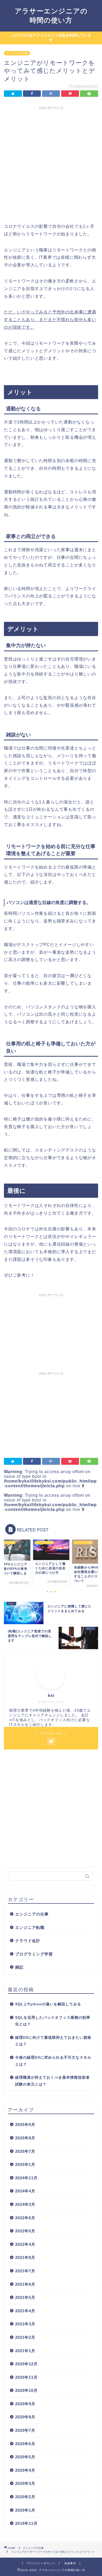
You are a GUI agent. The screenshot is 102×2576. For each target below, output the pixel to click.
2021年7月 (25, 2271)
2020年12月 (26, 2364)
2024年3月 (25, 2204)
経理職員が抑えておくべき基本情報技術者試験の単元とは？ (52, 2081)
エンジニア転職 (30, 1927)
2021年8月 (25, 2257)
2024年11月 (26, 2178)
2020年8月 (25, 2417)
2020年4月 (25, 2470)
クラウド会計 (28, 1941)
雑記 (19, 1967)
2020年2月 (25, 2497)
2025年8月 (25, 2138)
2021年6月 (25, 2284)
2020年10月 (26, 2390)
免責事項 (70, 2563)
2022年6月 (25, 2218)
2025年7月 (25, 2151)
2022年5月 (25, 2231)
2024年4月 (25, 2191)
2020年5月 (25, 2457)
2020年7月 (25, 2430)
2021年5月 (25, 2297)
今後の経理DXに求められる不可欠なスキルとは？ (53, 2061)
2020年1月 (25, 2510)
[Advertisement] (51, 164)
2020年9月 (25, 2404)
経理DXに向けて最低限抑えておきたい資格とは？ (53, 2041)
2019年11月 (26, 2523)
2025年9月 (25, 2125)
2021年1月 (25, 2351)
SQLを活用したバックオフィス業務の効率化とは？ (53, 2021)
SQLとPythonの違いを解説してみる (48, 2004)
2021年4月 (25, 2311)
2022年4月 (25, 2244)
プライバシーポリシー (41, 2563)
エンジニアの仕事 (17, 53)
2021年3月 (25, 2324)
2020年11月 (26, 2377)
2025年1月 (25, 2164)
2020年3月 (25, 2483)
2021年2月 (25, 2337)
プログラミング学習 (34, 1954)
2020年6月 (25, 2444)
